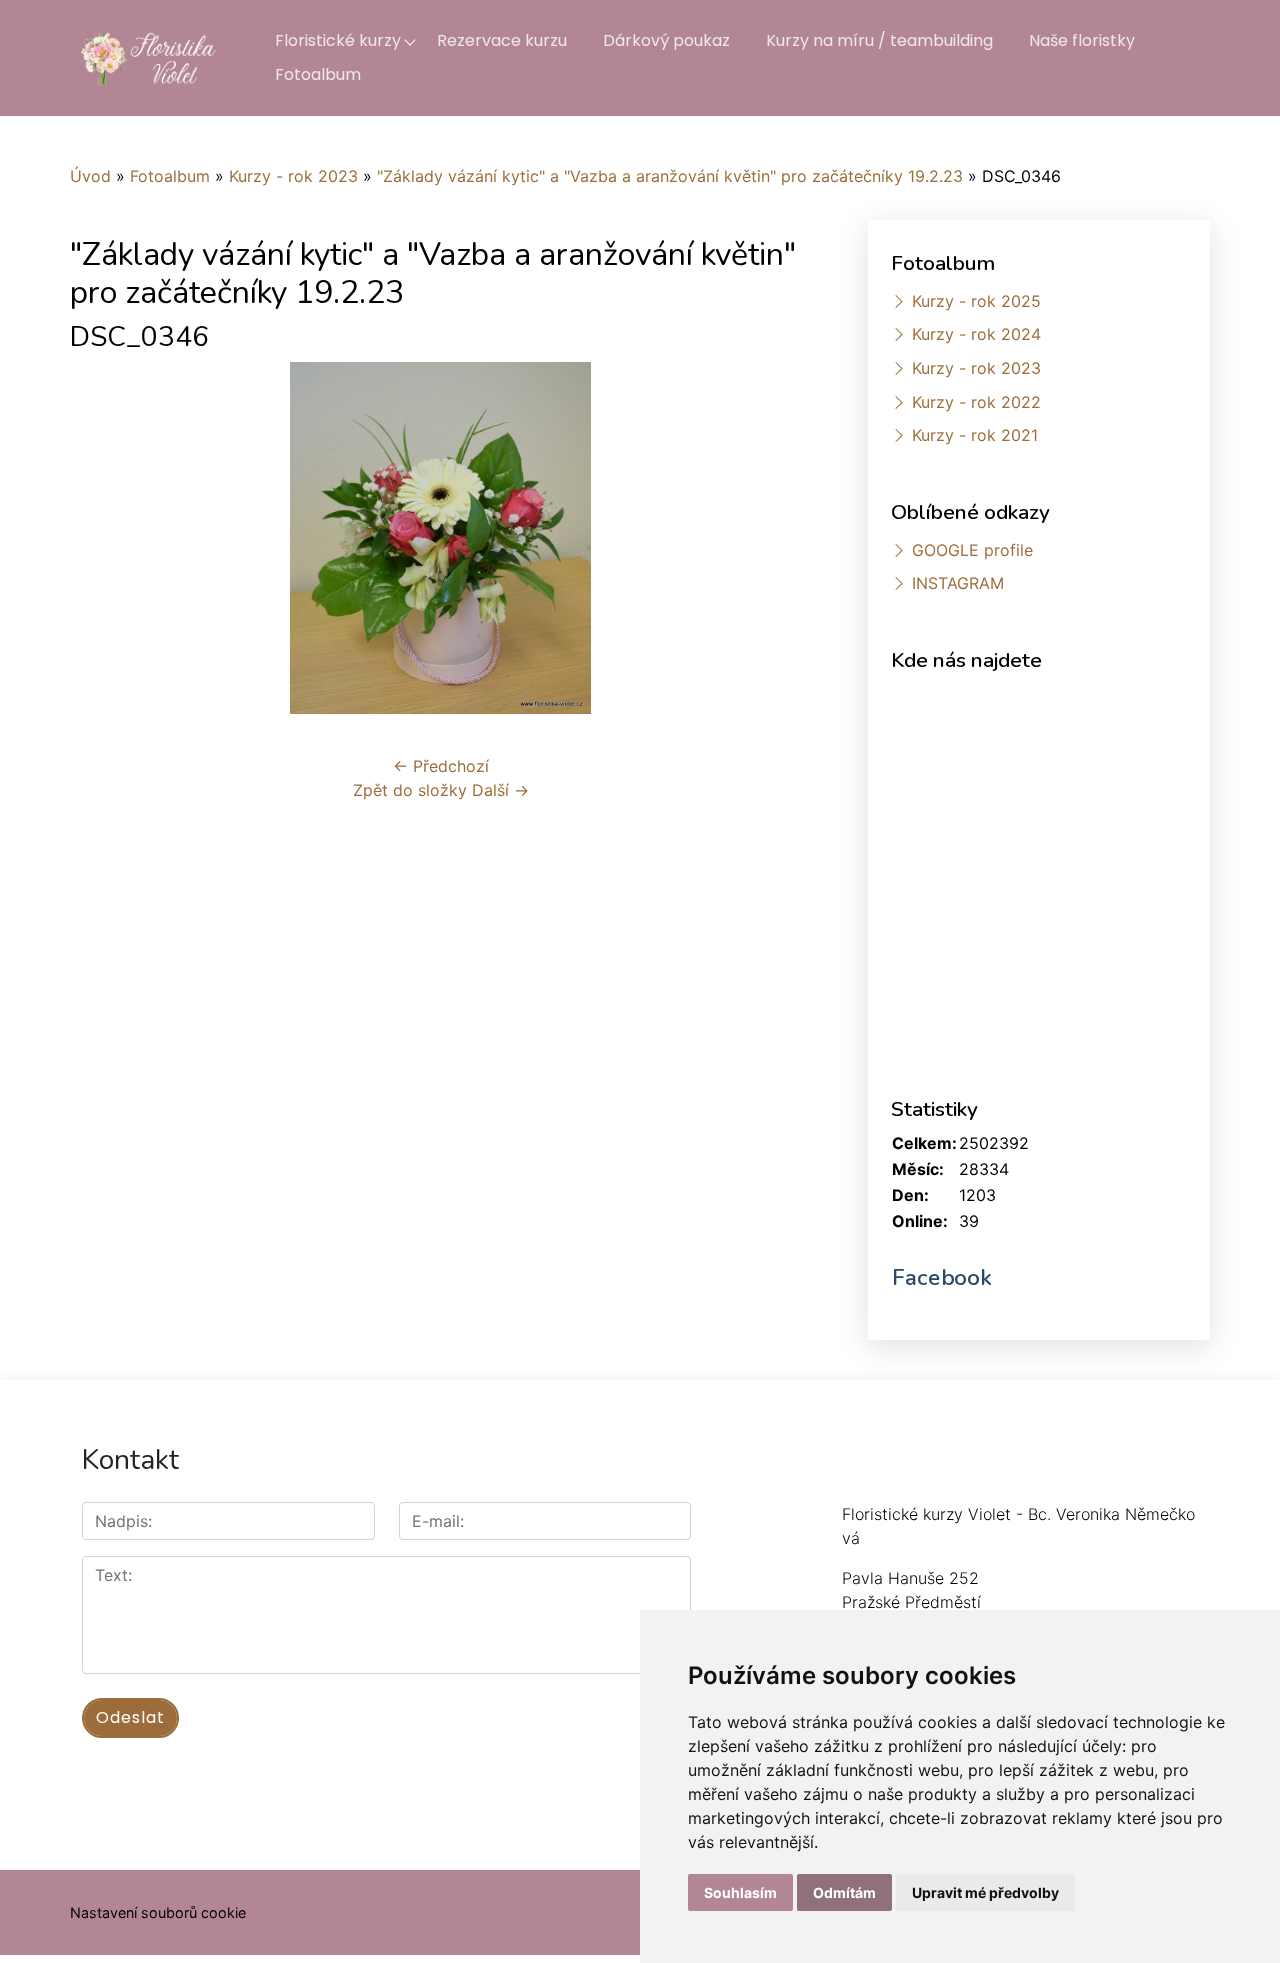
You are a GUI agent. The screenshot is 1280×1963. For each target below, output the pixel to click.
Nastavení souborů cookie (158, 1912)
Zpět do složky (410, 790)
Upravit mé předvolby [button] (985, 1892)
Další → (500, 790)
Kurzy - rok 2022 (976, 402)
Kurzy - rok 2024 (976, 334)
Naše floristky (1082, 40)
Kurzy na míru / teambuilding (879, 40)
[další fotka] (778, 538)
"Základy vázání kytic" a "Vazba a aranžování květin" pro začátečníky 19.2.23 (670, 176)
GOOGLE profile (972, 550)
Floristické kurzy (338, 40)
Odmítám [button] (844, 1892)
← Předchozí (441, 766)
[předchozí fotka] (102, 538)
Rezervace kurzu (502, 40)
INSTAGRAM (958, 583)
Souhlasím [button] (740, 1892)
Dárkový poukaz (666, 40)
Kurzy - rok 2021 (975, 435)
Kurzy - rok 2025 (976, 301)
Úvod (90, 176)
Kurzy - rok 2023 (293, 176)
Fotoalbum (318, 74)
